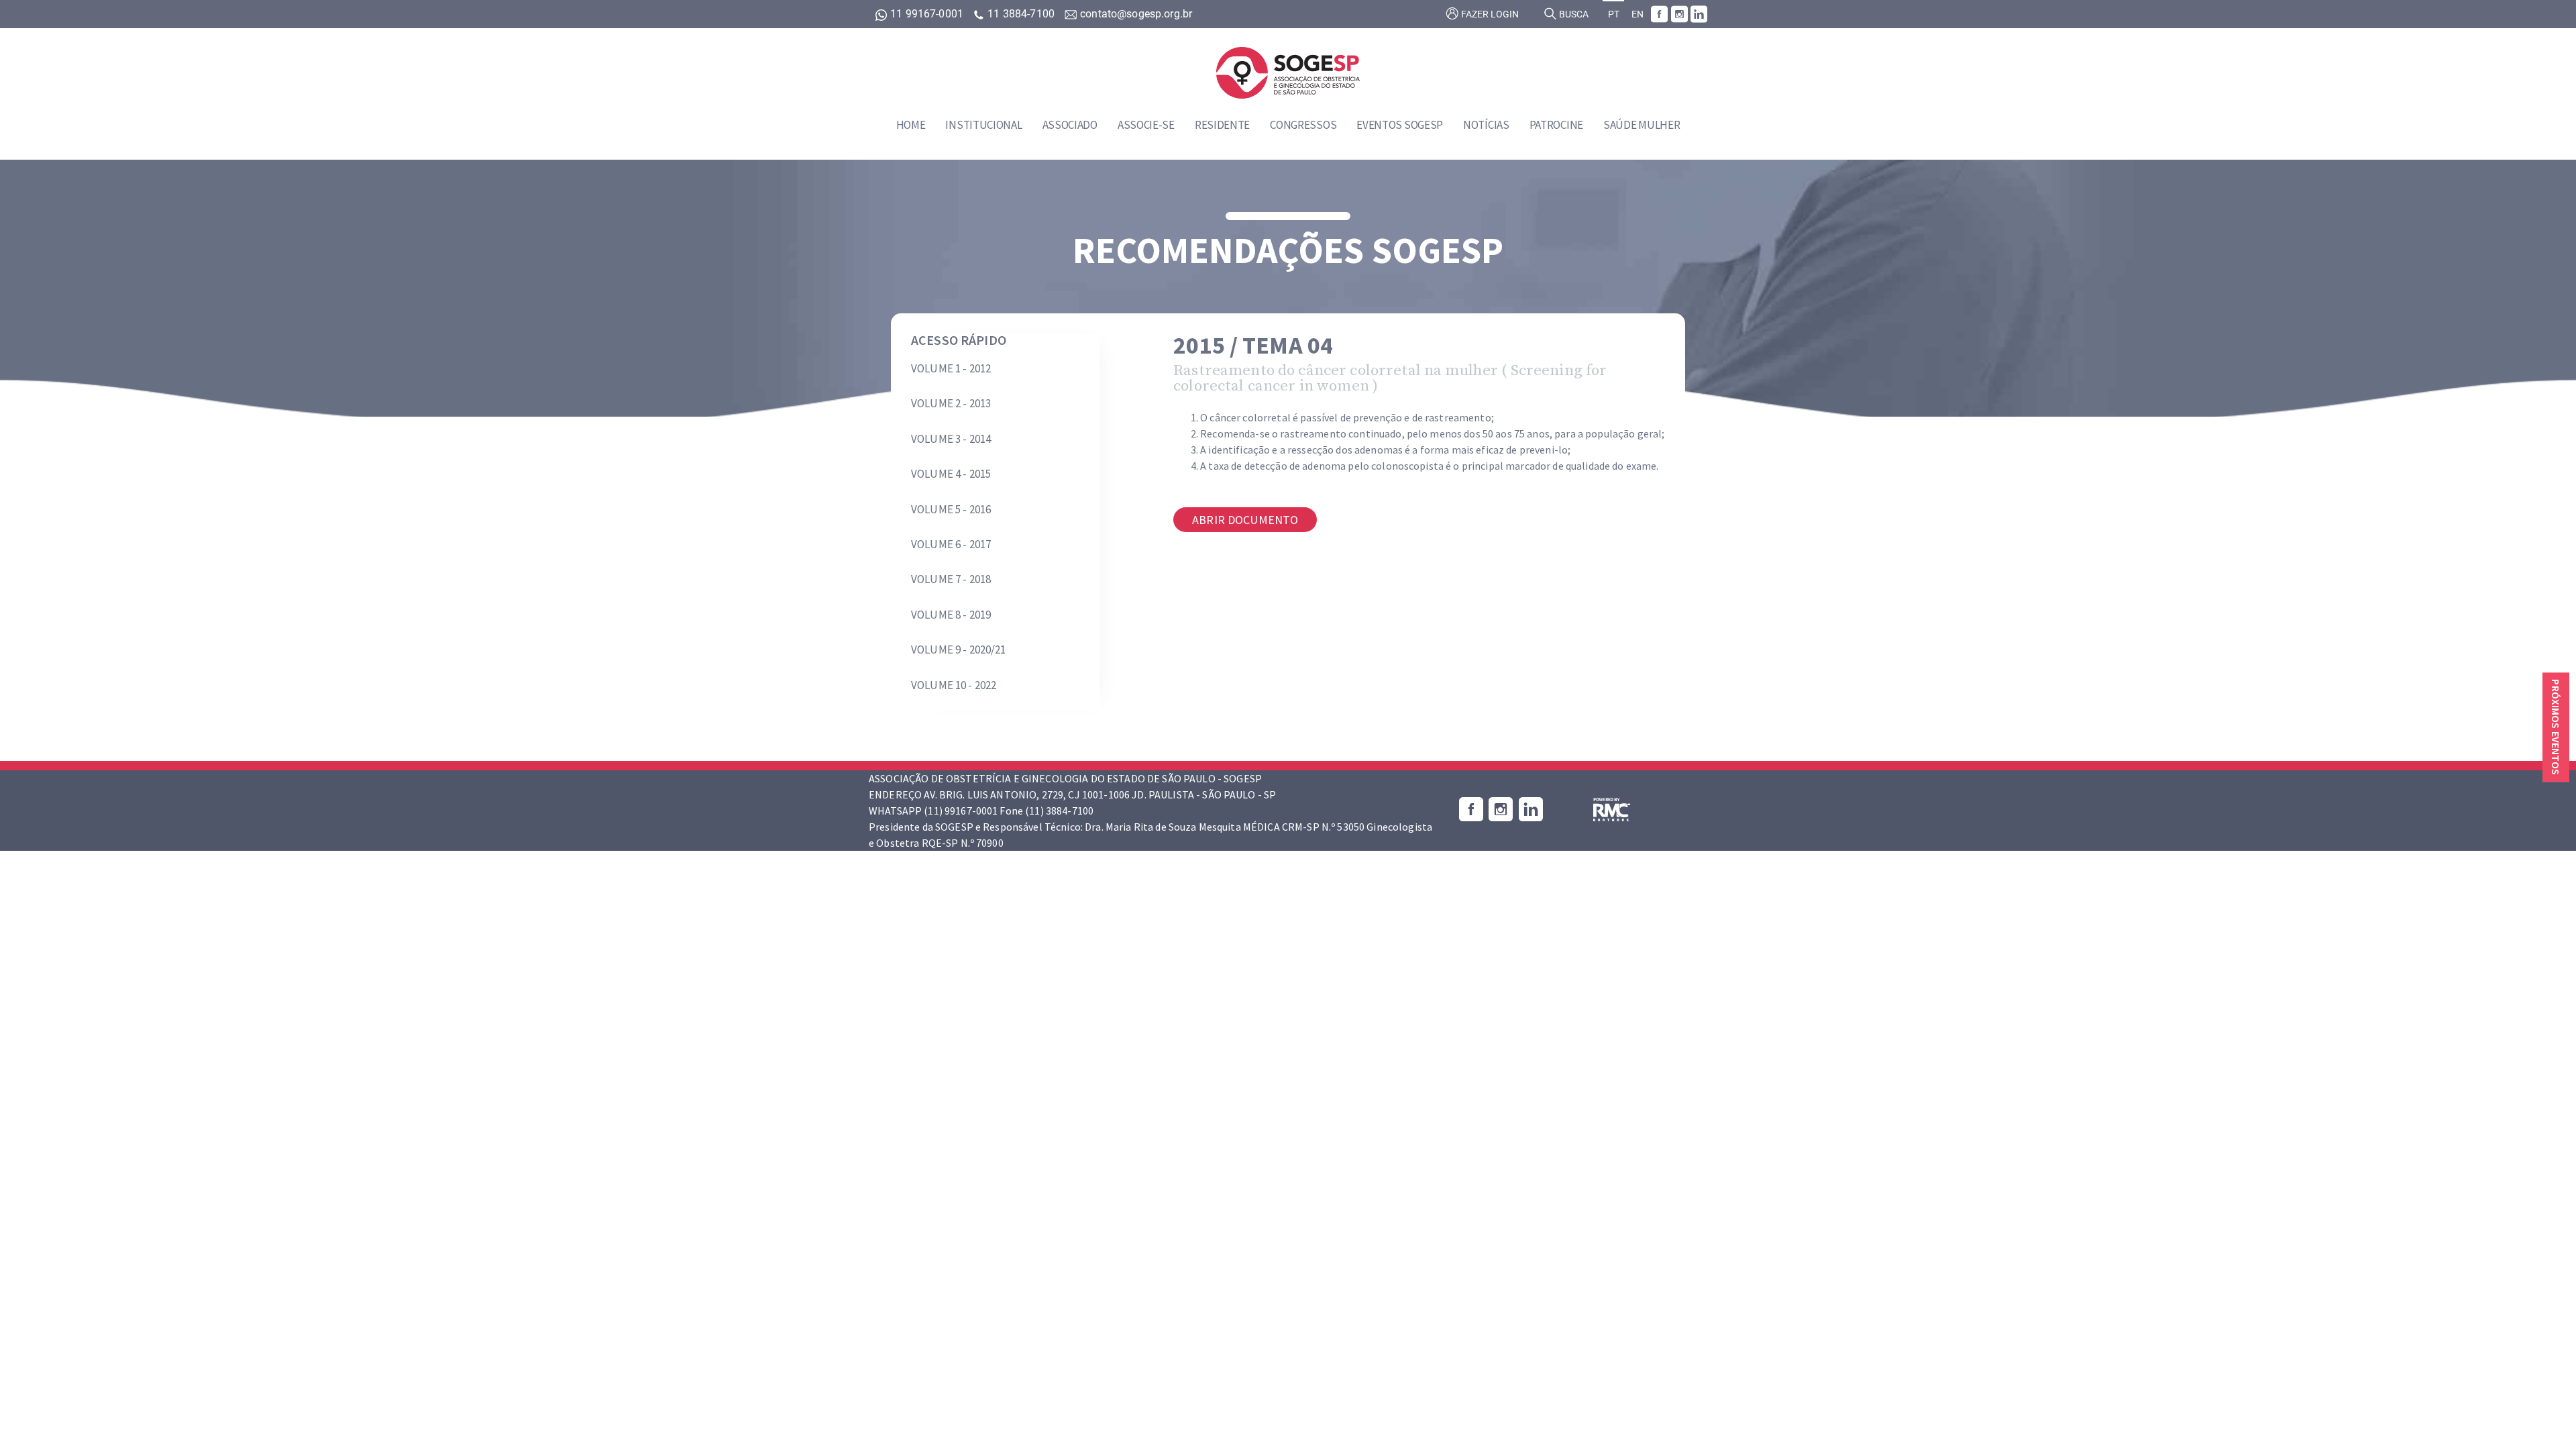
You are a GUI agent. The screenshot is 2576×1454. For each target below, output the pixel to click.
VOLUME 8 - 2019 (951, 615)
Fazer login (1489, 14)
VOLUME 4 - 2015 (951, 474)
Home (911, 125)
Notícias (1486, 125)
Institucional (983, 125)
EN (1638, 14)
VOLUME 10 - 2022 (954, 685)
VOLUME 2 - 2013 (951, 403)
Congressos (1303, 125)
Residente (1222, 125)
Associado (1070, 125)
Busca (1573, 14)
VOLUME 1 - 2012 (951, 368)
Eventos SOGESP (1400, 125)
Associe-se (1146, 125)
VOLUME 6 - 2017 (951, 544)
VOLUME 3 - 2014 (951, 439)
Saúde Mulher (1642, 125)
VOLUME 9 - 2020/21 (959, 650)
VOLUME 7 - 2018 (951, 579)
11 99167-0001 (927, 14)
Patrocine (1556, 125)
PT (1614, 14)
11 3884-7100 (1021, 14)
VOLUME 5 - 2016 (951, 509)
